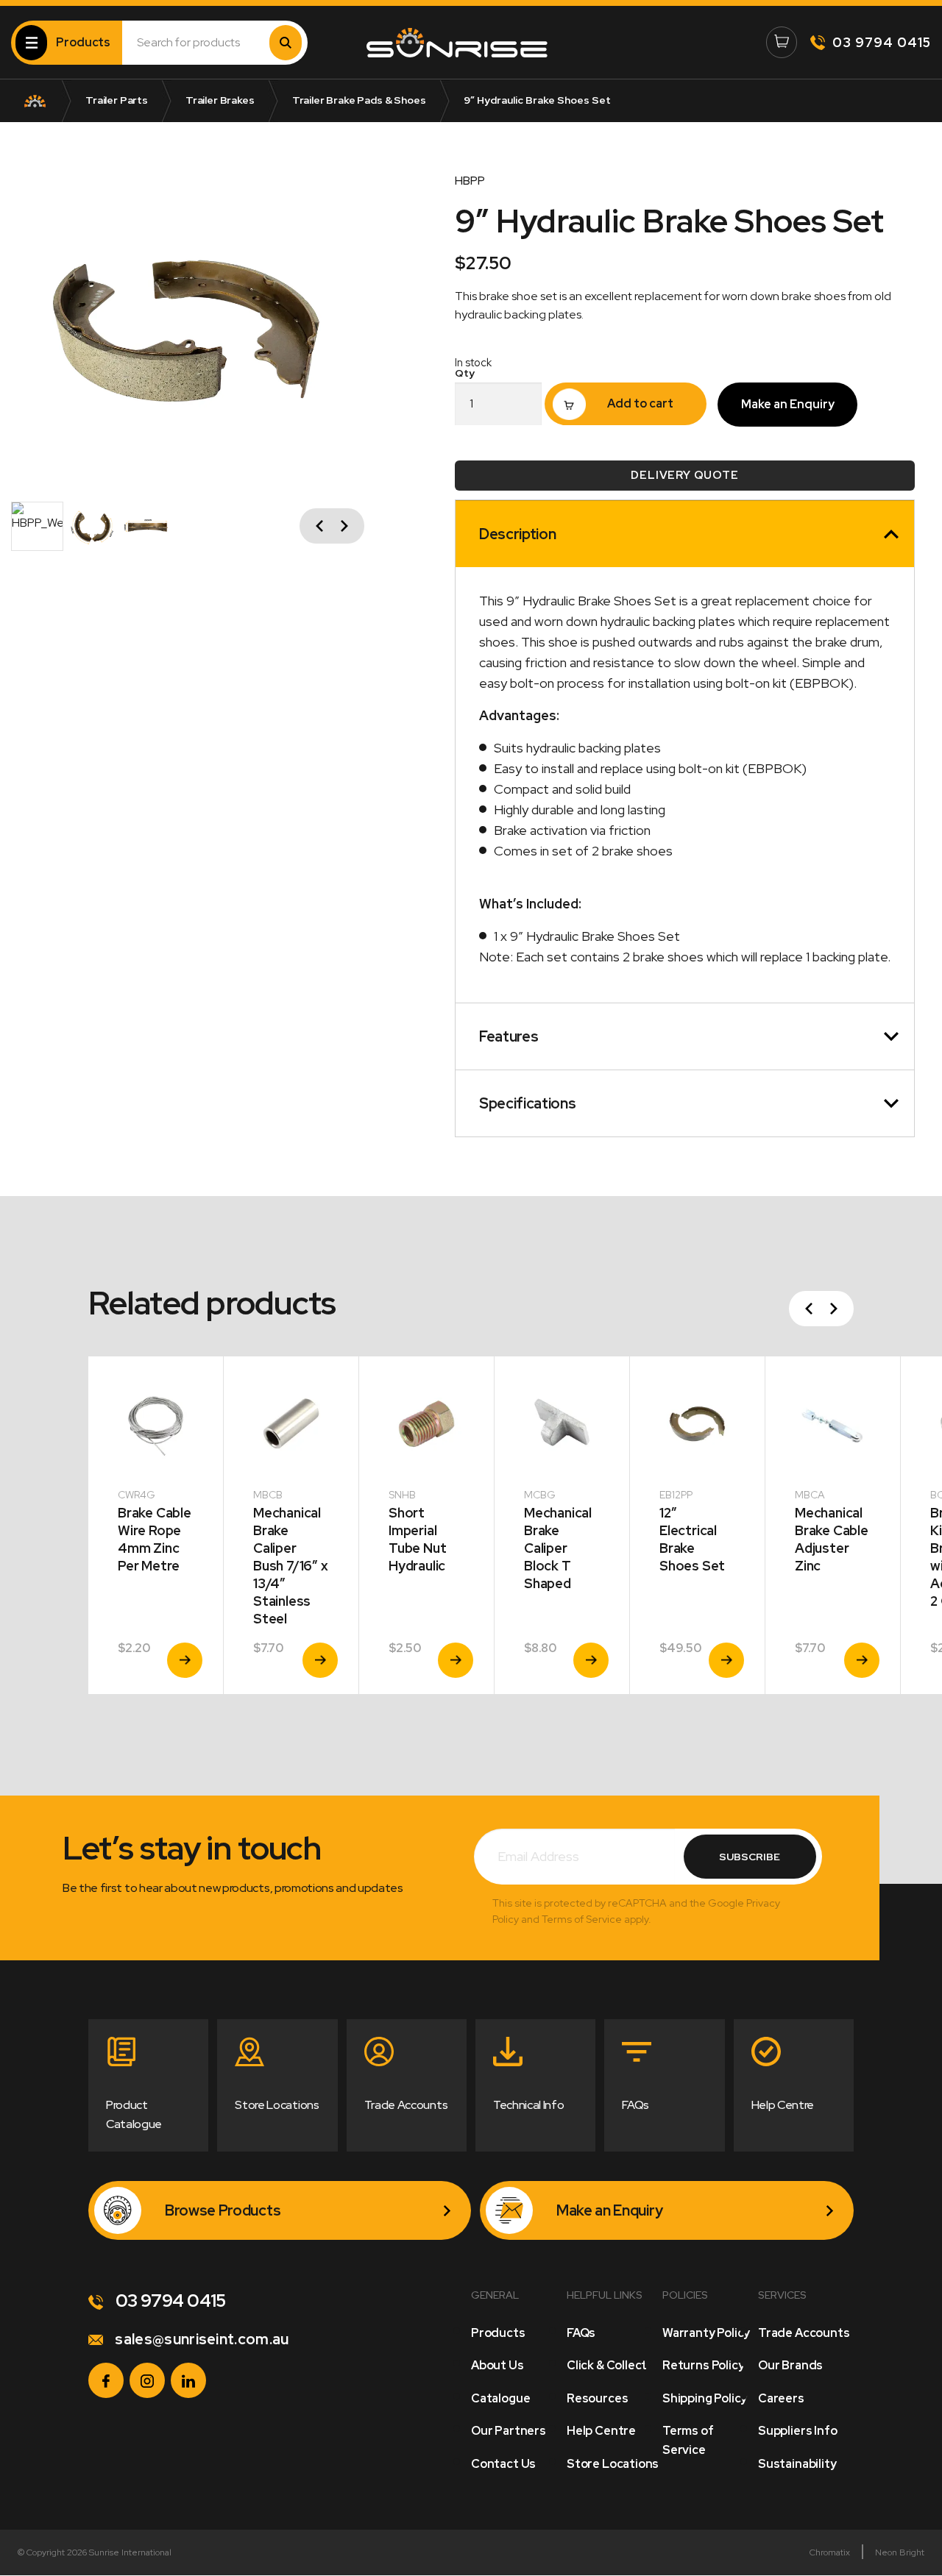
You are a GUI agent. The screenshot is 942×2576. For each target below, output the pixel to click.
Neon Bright (900, 2552)
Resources (597, 2398)
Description (517, 534)
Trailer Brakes (220, 100)
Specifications (528, 1103)
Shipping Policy (705, 2398)
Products (498, 2333)
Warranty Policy (706, 2333)
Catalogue (500, 2398)
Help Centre (601, 2431)
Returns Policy (703, 2365)
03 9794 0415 (882, 42)
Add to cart (640, 403)
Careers (781, 2398)
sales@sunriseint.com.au (201, 2339)
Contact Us (503, 2464)
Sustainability (797, 2464)
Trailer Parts (117, 100)
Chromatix (830, 2552)
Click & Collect (607, 2365)
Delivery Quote (684, 475)
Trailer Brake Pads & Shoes (359, 100)
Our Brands (790, 2365)
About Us (497, 2365)
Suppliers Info (797, 2431)
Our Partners (509, 2431)
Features (509, 1036)
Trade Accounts (804, 2333)
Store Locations (613, 2464)
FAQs (581, 2333)
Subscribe (750, 1857)
